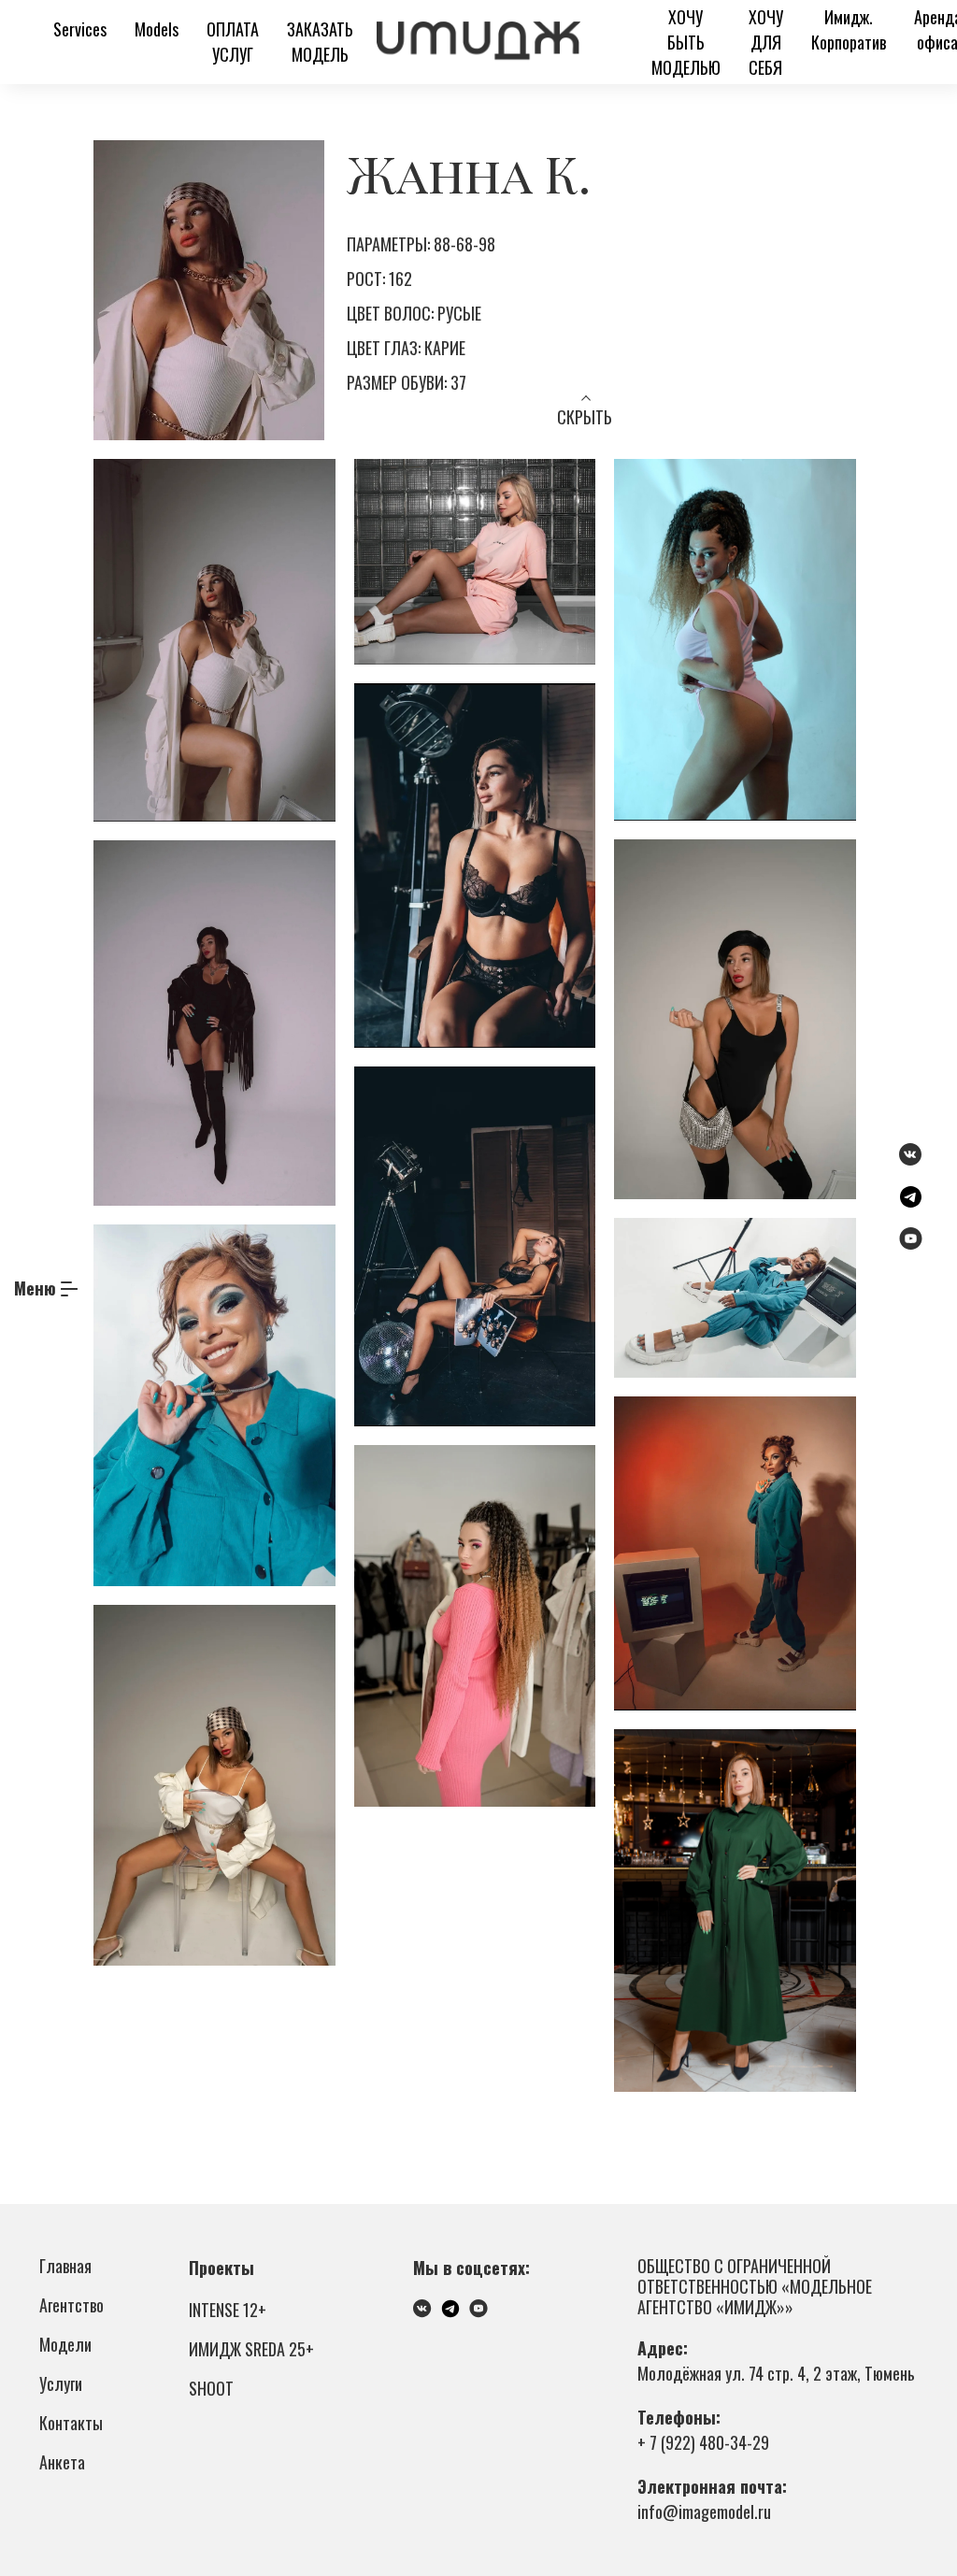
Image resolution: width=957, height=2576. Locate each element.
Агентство (71, 2305)
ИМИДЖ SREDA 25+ (251, 2349)
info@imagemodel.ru (704, 2512)
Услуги (61, 2383)
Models (157, 29)
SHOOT (211, 2388)
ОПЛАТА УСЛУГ (233, 42)
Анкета (62, 2462)
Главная (65, 2266)
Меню (35, 1288)
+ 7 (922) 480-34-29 (703, 2442)
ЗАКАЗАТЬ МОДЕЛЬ (320, 42)
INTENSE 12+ (228, 2310)
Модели (65, 2344)
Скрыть (585, 417)
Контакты (71, 2423)
